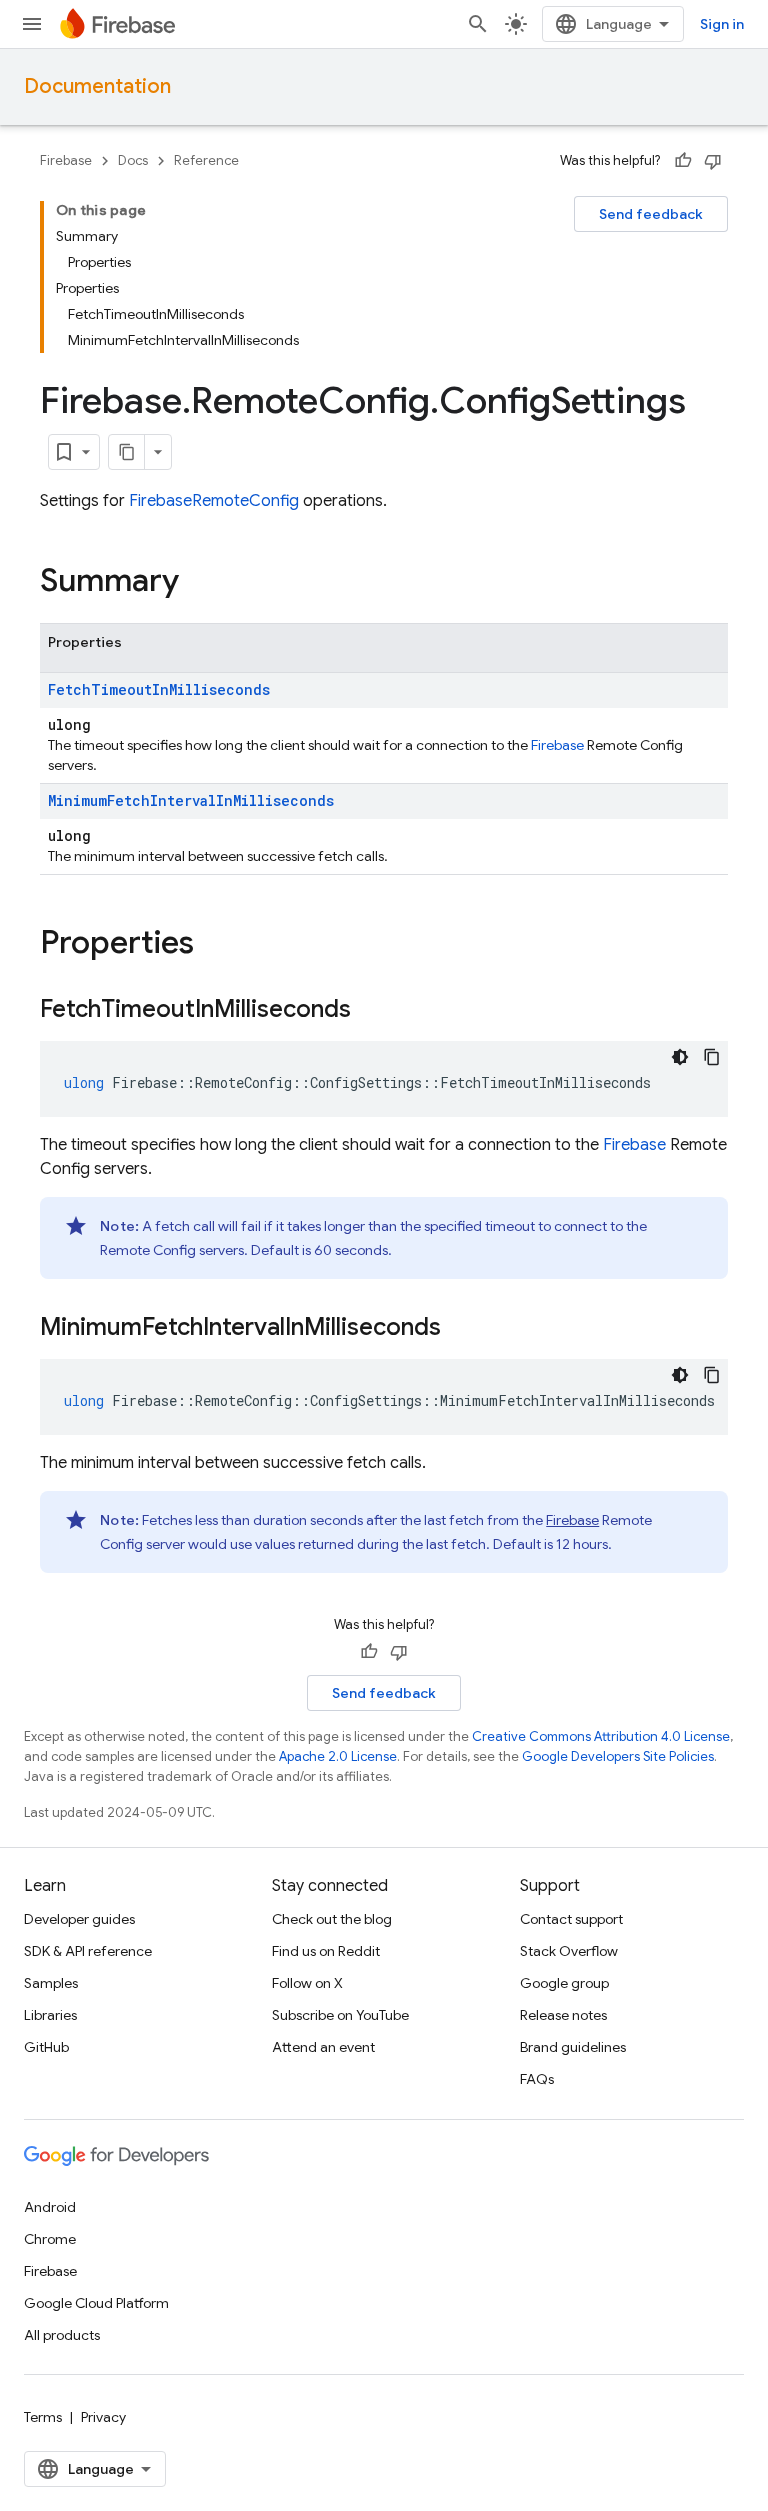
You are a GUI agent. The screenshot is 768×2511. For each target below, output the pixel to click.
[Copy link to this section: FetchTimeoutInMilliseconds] (371, 1011)
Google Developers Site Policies (618, 1756)
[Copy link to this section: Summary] (199, 583)
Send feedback (651, 214)
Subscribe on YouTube (340, 2015)
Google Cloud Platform (96, 2303)
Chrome (50, 2239)
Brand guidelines (573, 2047)
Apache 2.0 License (338, 1756)
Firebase (66, 160)
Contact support (571, 1919)
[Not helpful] (713, 161)
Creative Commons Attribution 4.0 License (601, 1736)
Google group (564, 1983)
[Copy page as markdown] (127, 452)
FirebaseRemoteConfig (214, 501)
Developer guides (79, 1919)
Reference (206, 160)
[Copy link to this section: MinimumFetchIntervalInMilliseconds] (461, 1329)
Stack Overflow (569, 1951)
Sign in (722, 24)
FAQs (537, 2079)
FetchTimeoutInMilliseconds (159, 689)
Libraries (50, 2015)
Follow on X (307, 1983)
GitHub (46, 2047)
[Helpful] (683, 161)
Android (50, 2207)
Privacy (103, 2417)
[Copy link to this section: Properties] (214, 945)
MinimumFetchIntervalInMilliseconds (191, 800)
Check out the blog (332, 1919)
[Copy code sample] (712, 1057)
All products (62, 2335)
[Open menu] (32, 24)
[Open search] (478, 24)
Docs (133, 160)
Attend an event (323, 2047)
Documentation (97, 86)
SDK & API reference (88, 1951)
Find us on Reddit (326, 1951)
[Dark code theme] (680, 1057)
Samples (51, 1983)
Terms (43, 2417)
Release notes (563, 2015)
